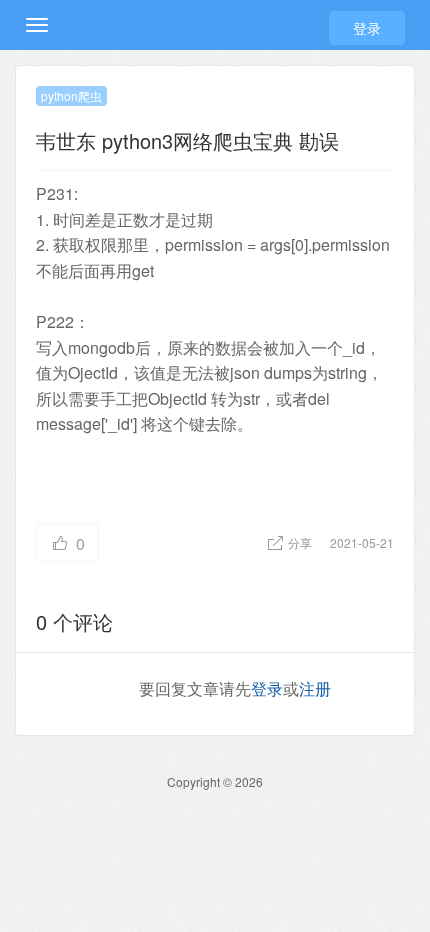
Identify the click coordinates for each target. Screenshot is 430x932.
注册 (315, 688)
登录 (367, 28)
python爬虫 (71, 95)
